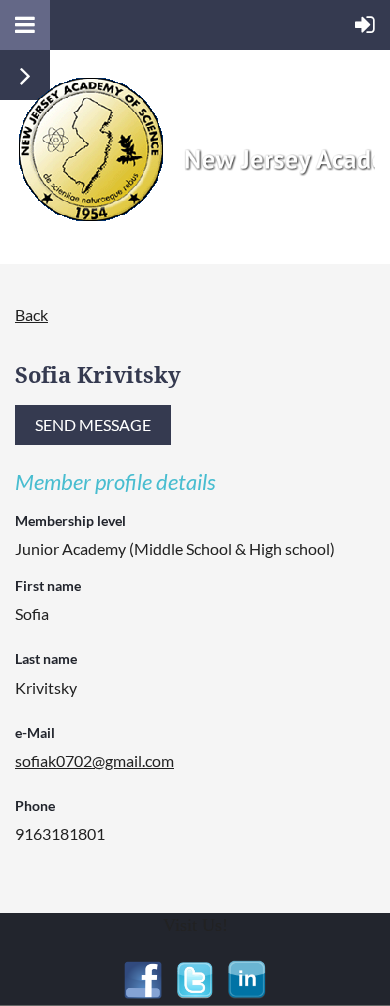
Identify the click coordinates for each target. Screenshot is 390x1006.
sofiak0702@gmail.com (94, 760)
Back (31, 314)
